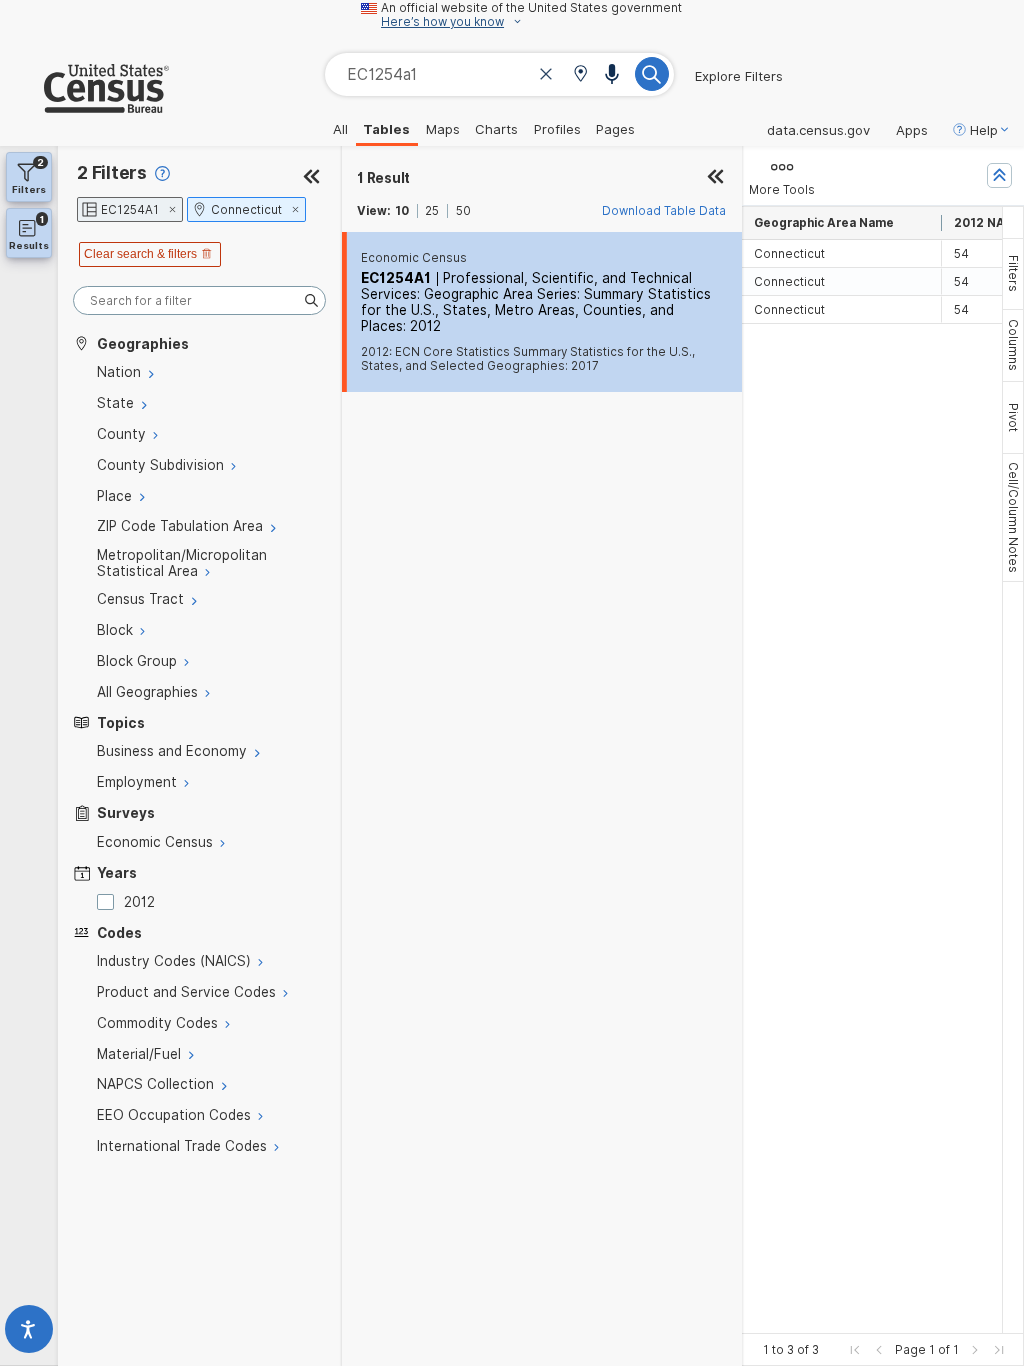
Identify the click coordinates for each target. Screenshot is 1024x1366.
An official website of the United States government (531, 8)
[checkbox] (109, 902)
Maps (443, 129)
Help (984, 130)
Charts (496, 129)
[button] (580, 75)
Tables (386, 129)
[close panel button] (715, 178)
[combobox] (499, 74)
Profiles (557, 129)
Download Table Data (664, 211)
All (340, 129)
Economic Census (414, 258)
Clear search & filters (140, 254)
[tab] (1013, 274)
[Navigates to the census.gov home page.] (84, 105)
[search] (199, 300)
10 (402, 211)
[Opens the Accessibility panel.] (29, 1333)
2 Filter (112, 172)
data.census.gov (818, 130)
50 (463, 211)
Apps (912, 130)
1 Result (383, 178)
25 (432, 211)
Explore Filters (739, 76)
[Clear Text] (546, 76)
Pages (615, 129)
